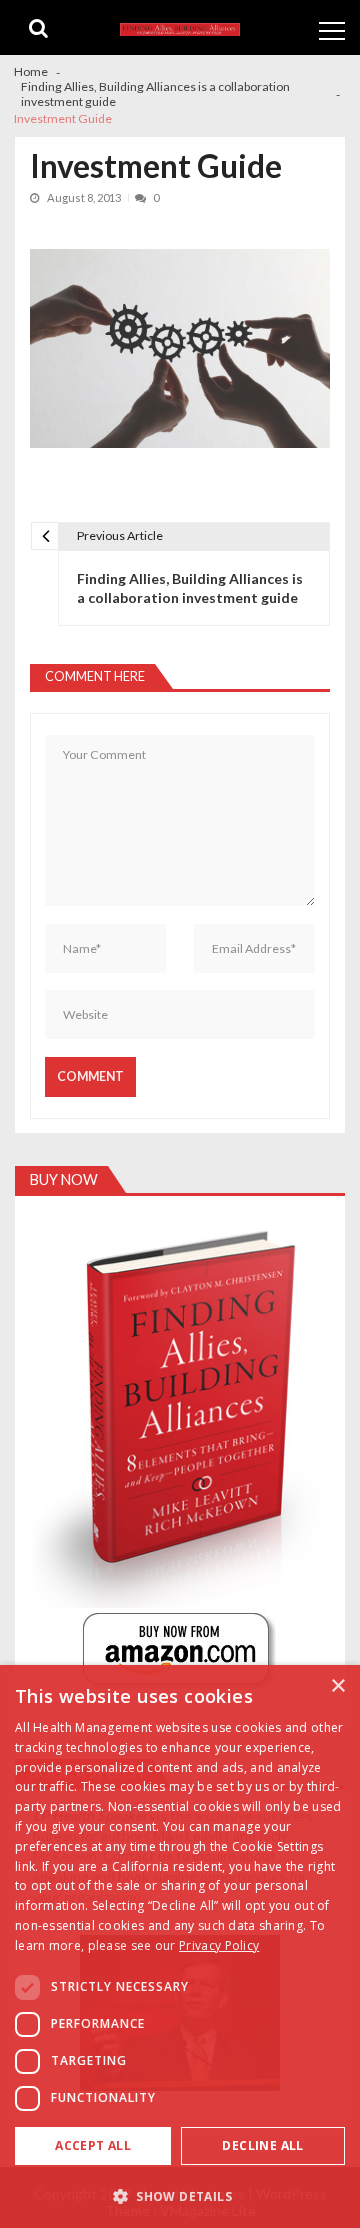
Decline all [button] (262, 2145)
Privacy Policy (219, 1945)
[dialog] (180, 1946)
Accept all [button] (93, 2145)
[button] (180, 2195)
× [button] (337, 1686)
